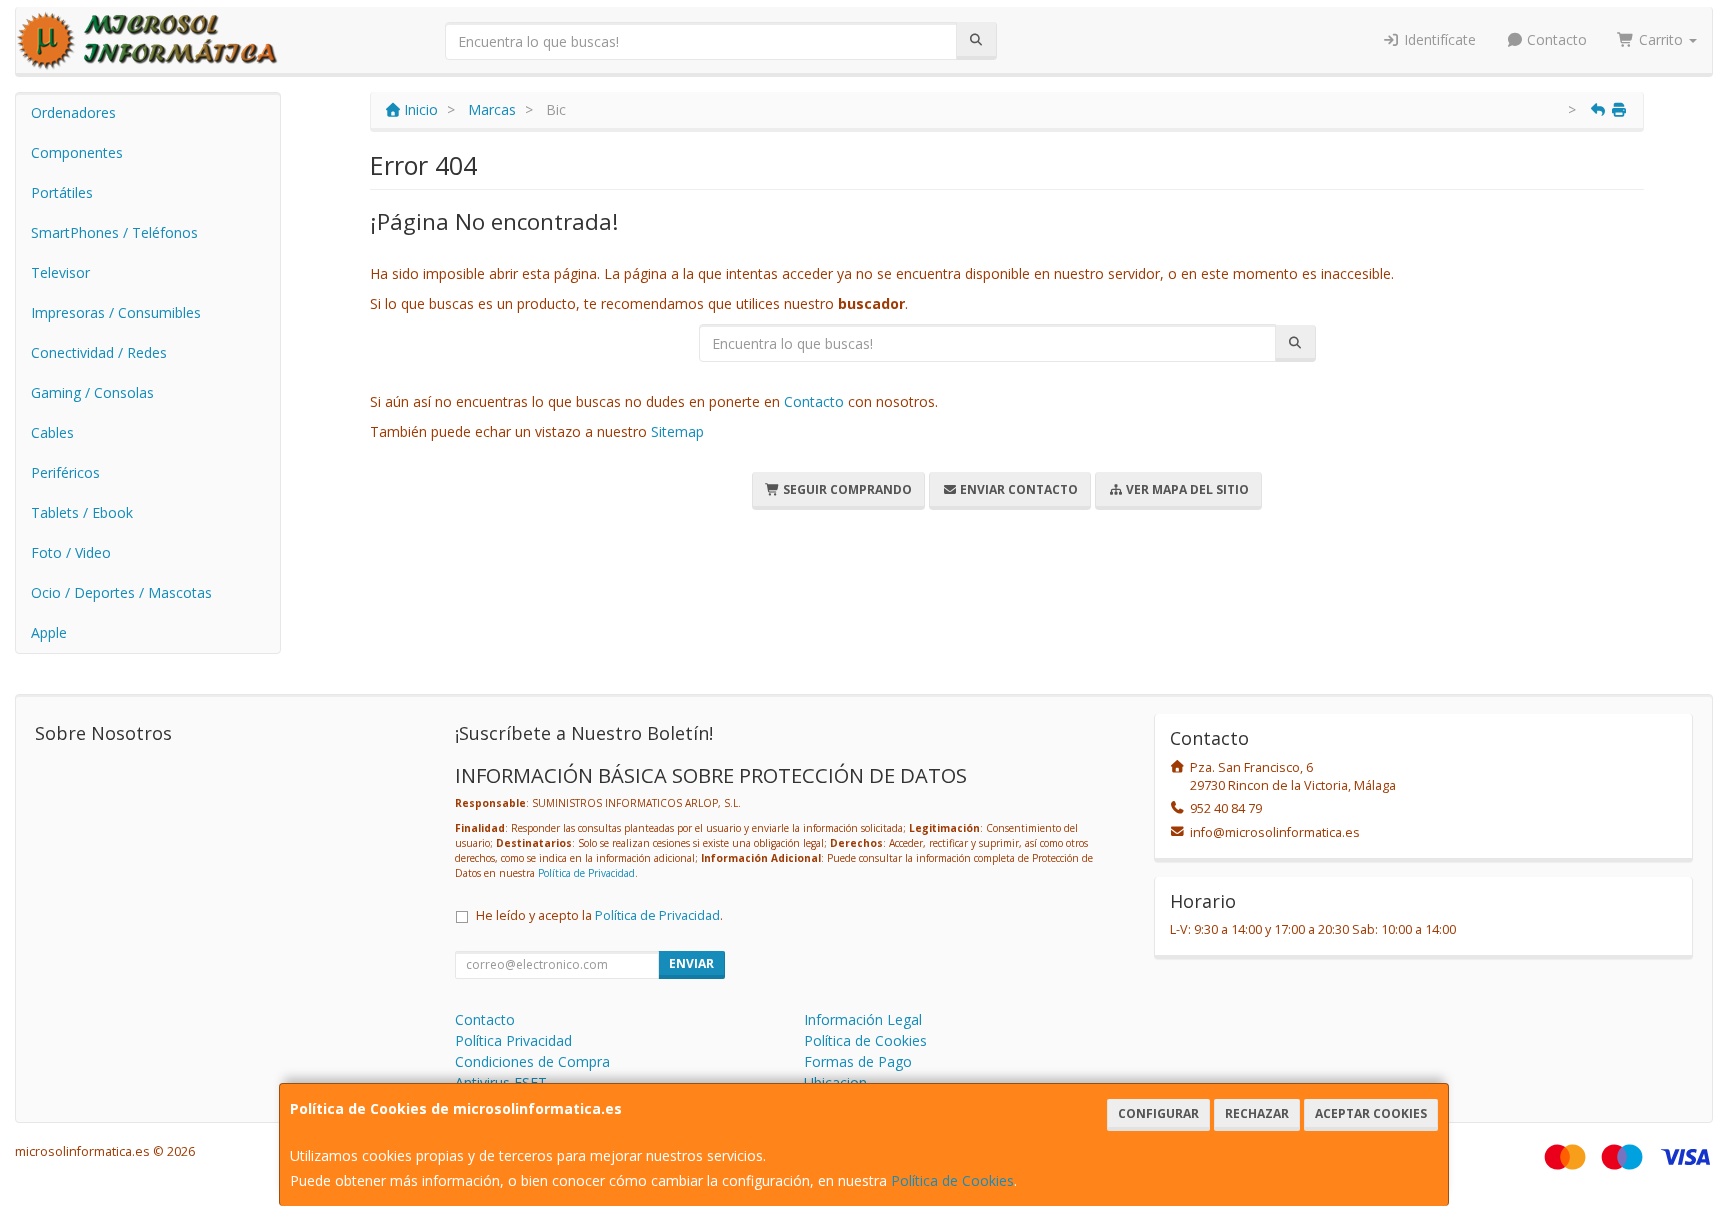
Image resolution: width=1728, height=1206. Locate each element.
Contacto (1555, 39)
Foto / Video (71, 552)
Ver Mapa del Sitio (1186, 489)
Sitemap (677, 431)
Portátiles (62, 192)
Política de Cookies (952, 1180)
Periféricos (65, 472)
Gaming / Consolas (92, 392)
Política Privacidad (513, 1040)
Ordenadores (73, 112)
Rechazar (1257, 1113)
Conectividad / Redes (99, 352)
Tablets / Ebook (82, 512)
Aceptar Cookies (1371, 1113)
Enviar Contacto (1017, 489)
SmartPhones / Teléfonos (114, 232)
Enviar (691, 963)
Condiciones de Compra (532, 1061)
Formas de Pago (858, 1061)
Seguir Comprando (846, 489)
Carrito (1661, 39)
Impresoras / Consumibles (116, 312)
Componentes (77, 152)
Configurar (1158, 1113)
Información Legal (863, 1019)
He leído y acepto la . (599, 915)
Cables (52, 432)
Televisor (60, 272)
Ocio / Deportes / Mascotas (121, 592)
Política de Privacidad (586, 873)
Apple (49, 632)
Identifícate (1438, 39)
